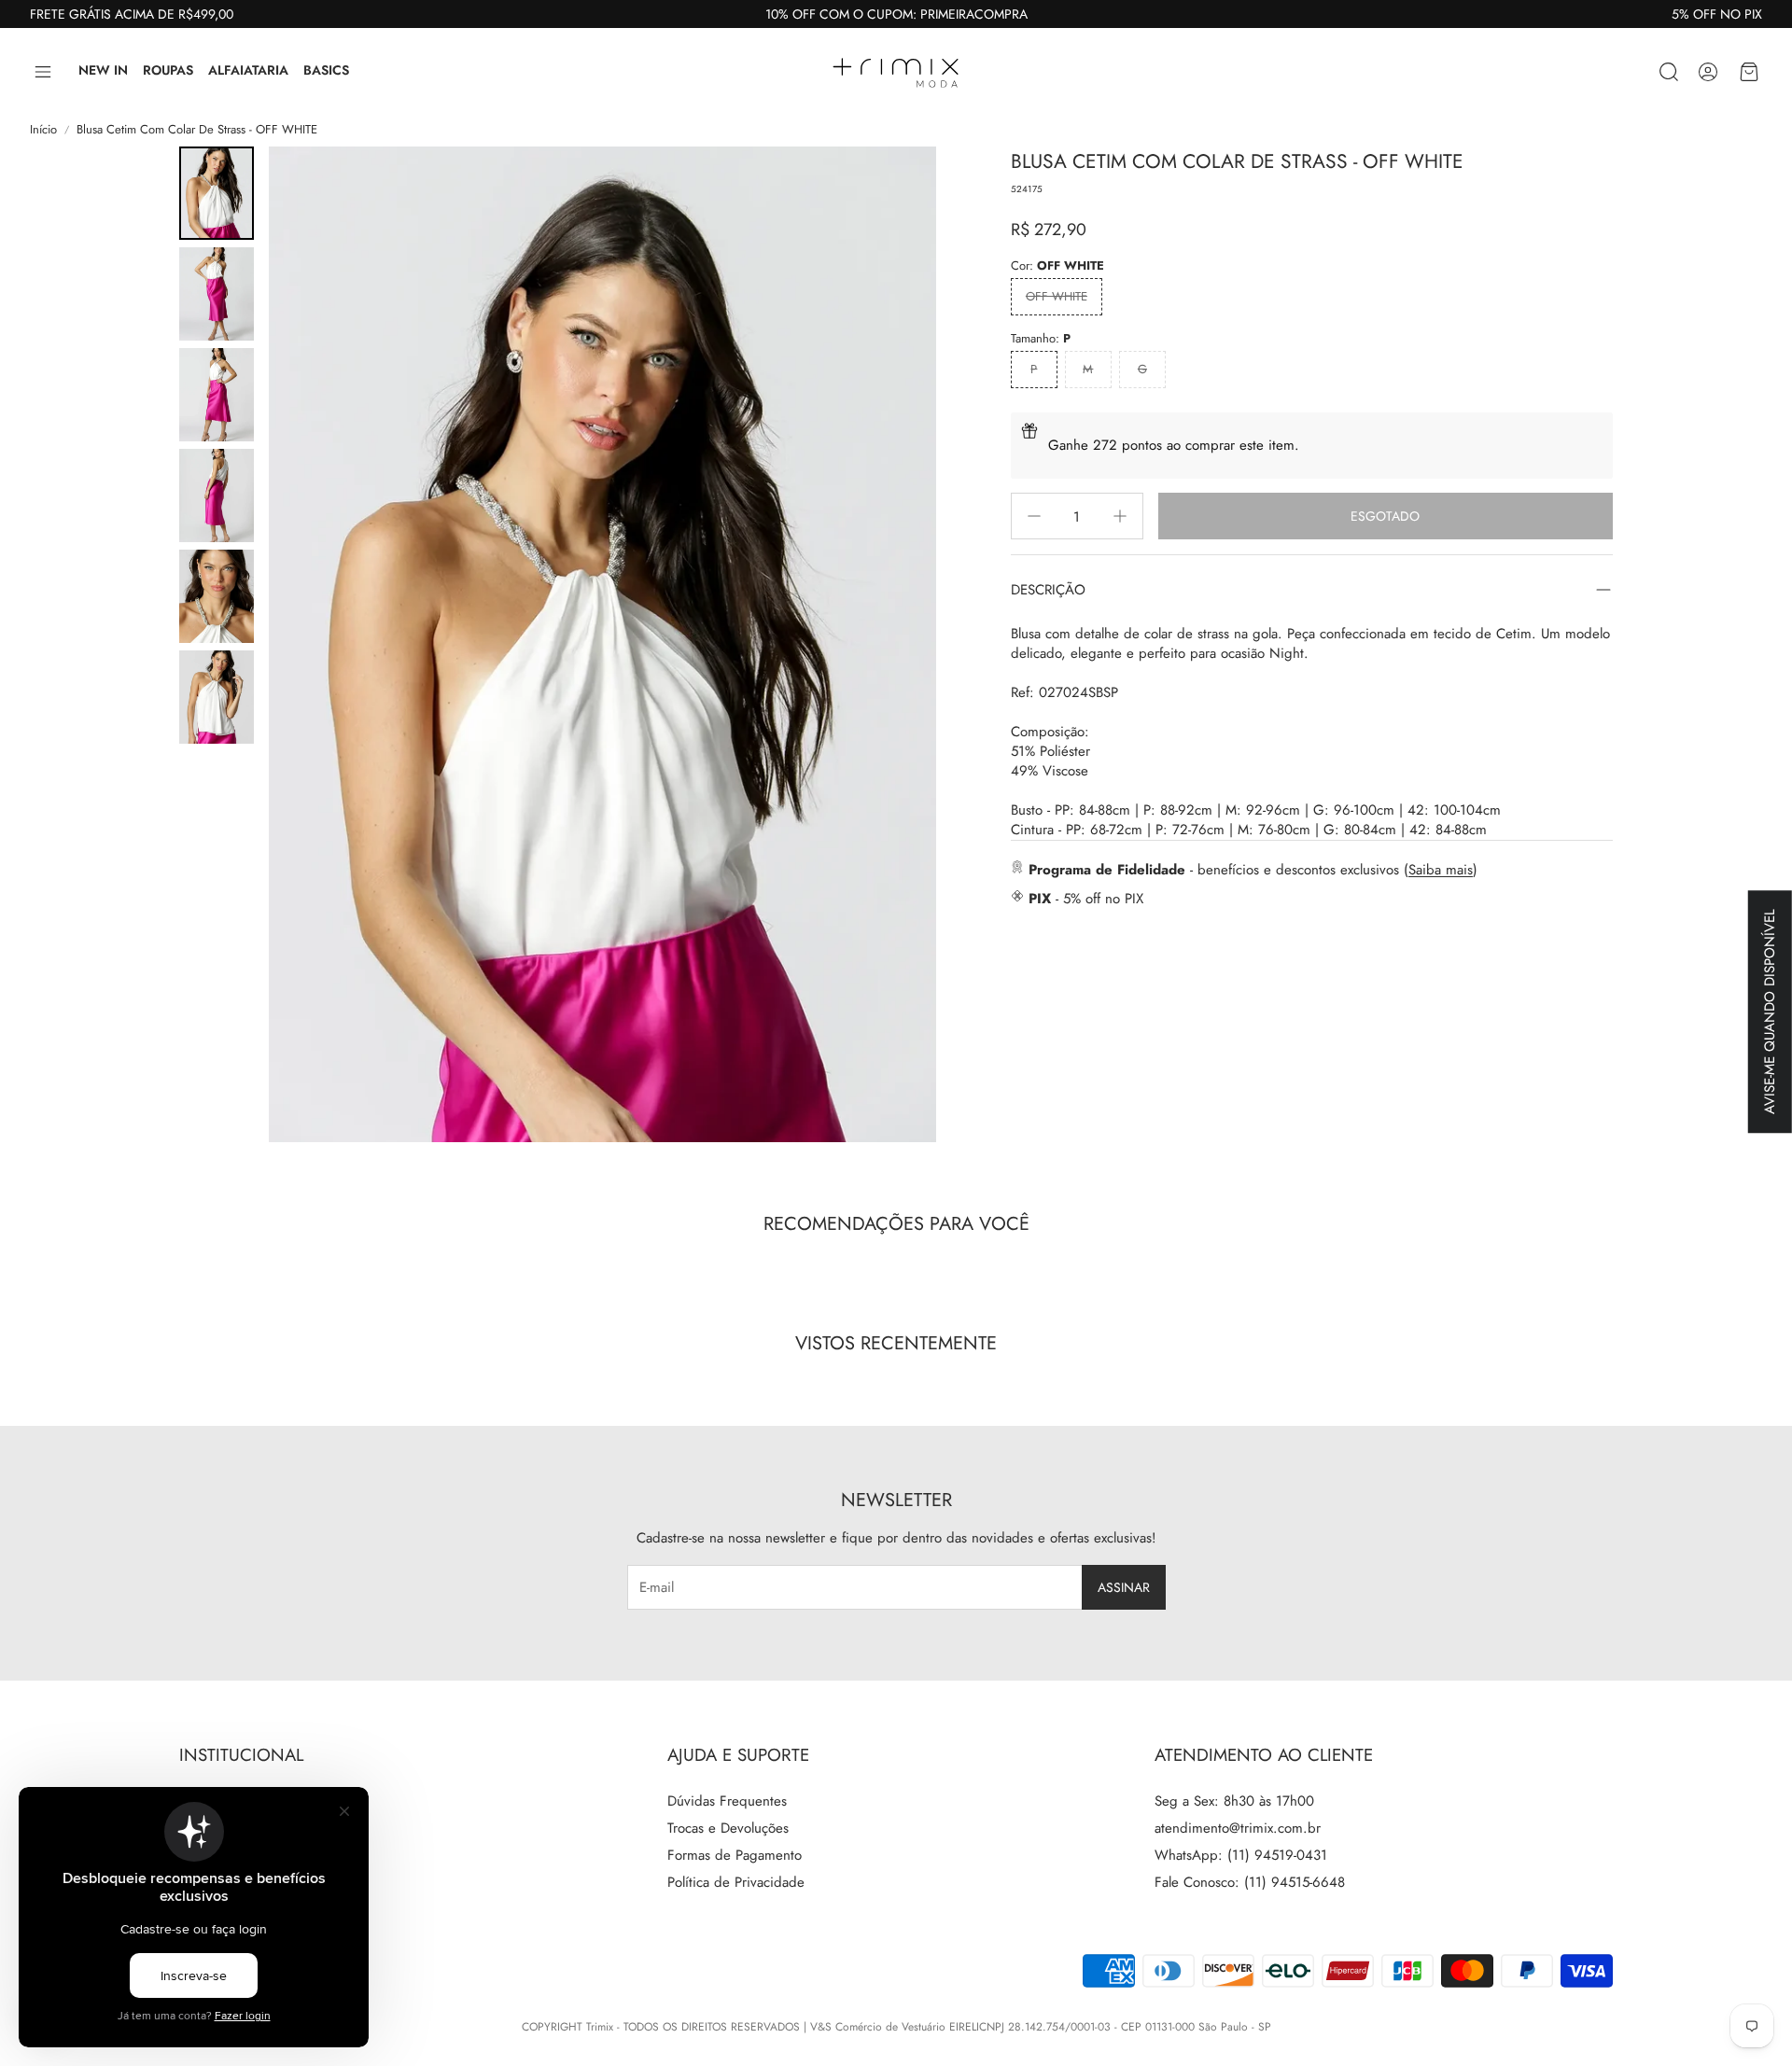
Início (43, 130)
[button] (43, 72)
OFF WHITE (1057, 296)
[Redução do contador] (1034, 516)
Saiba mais (1441, 869)
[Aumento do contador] (1120, 516)
